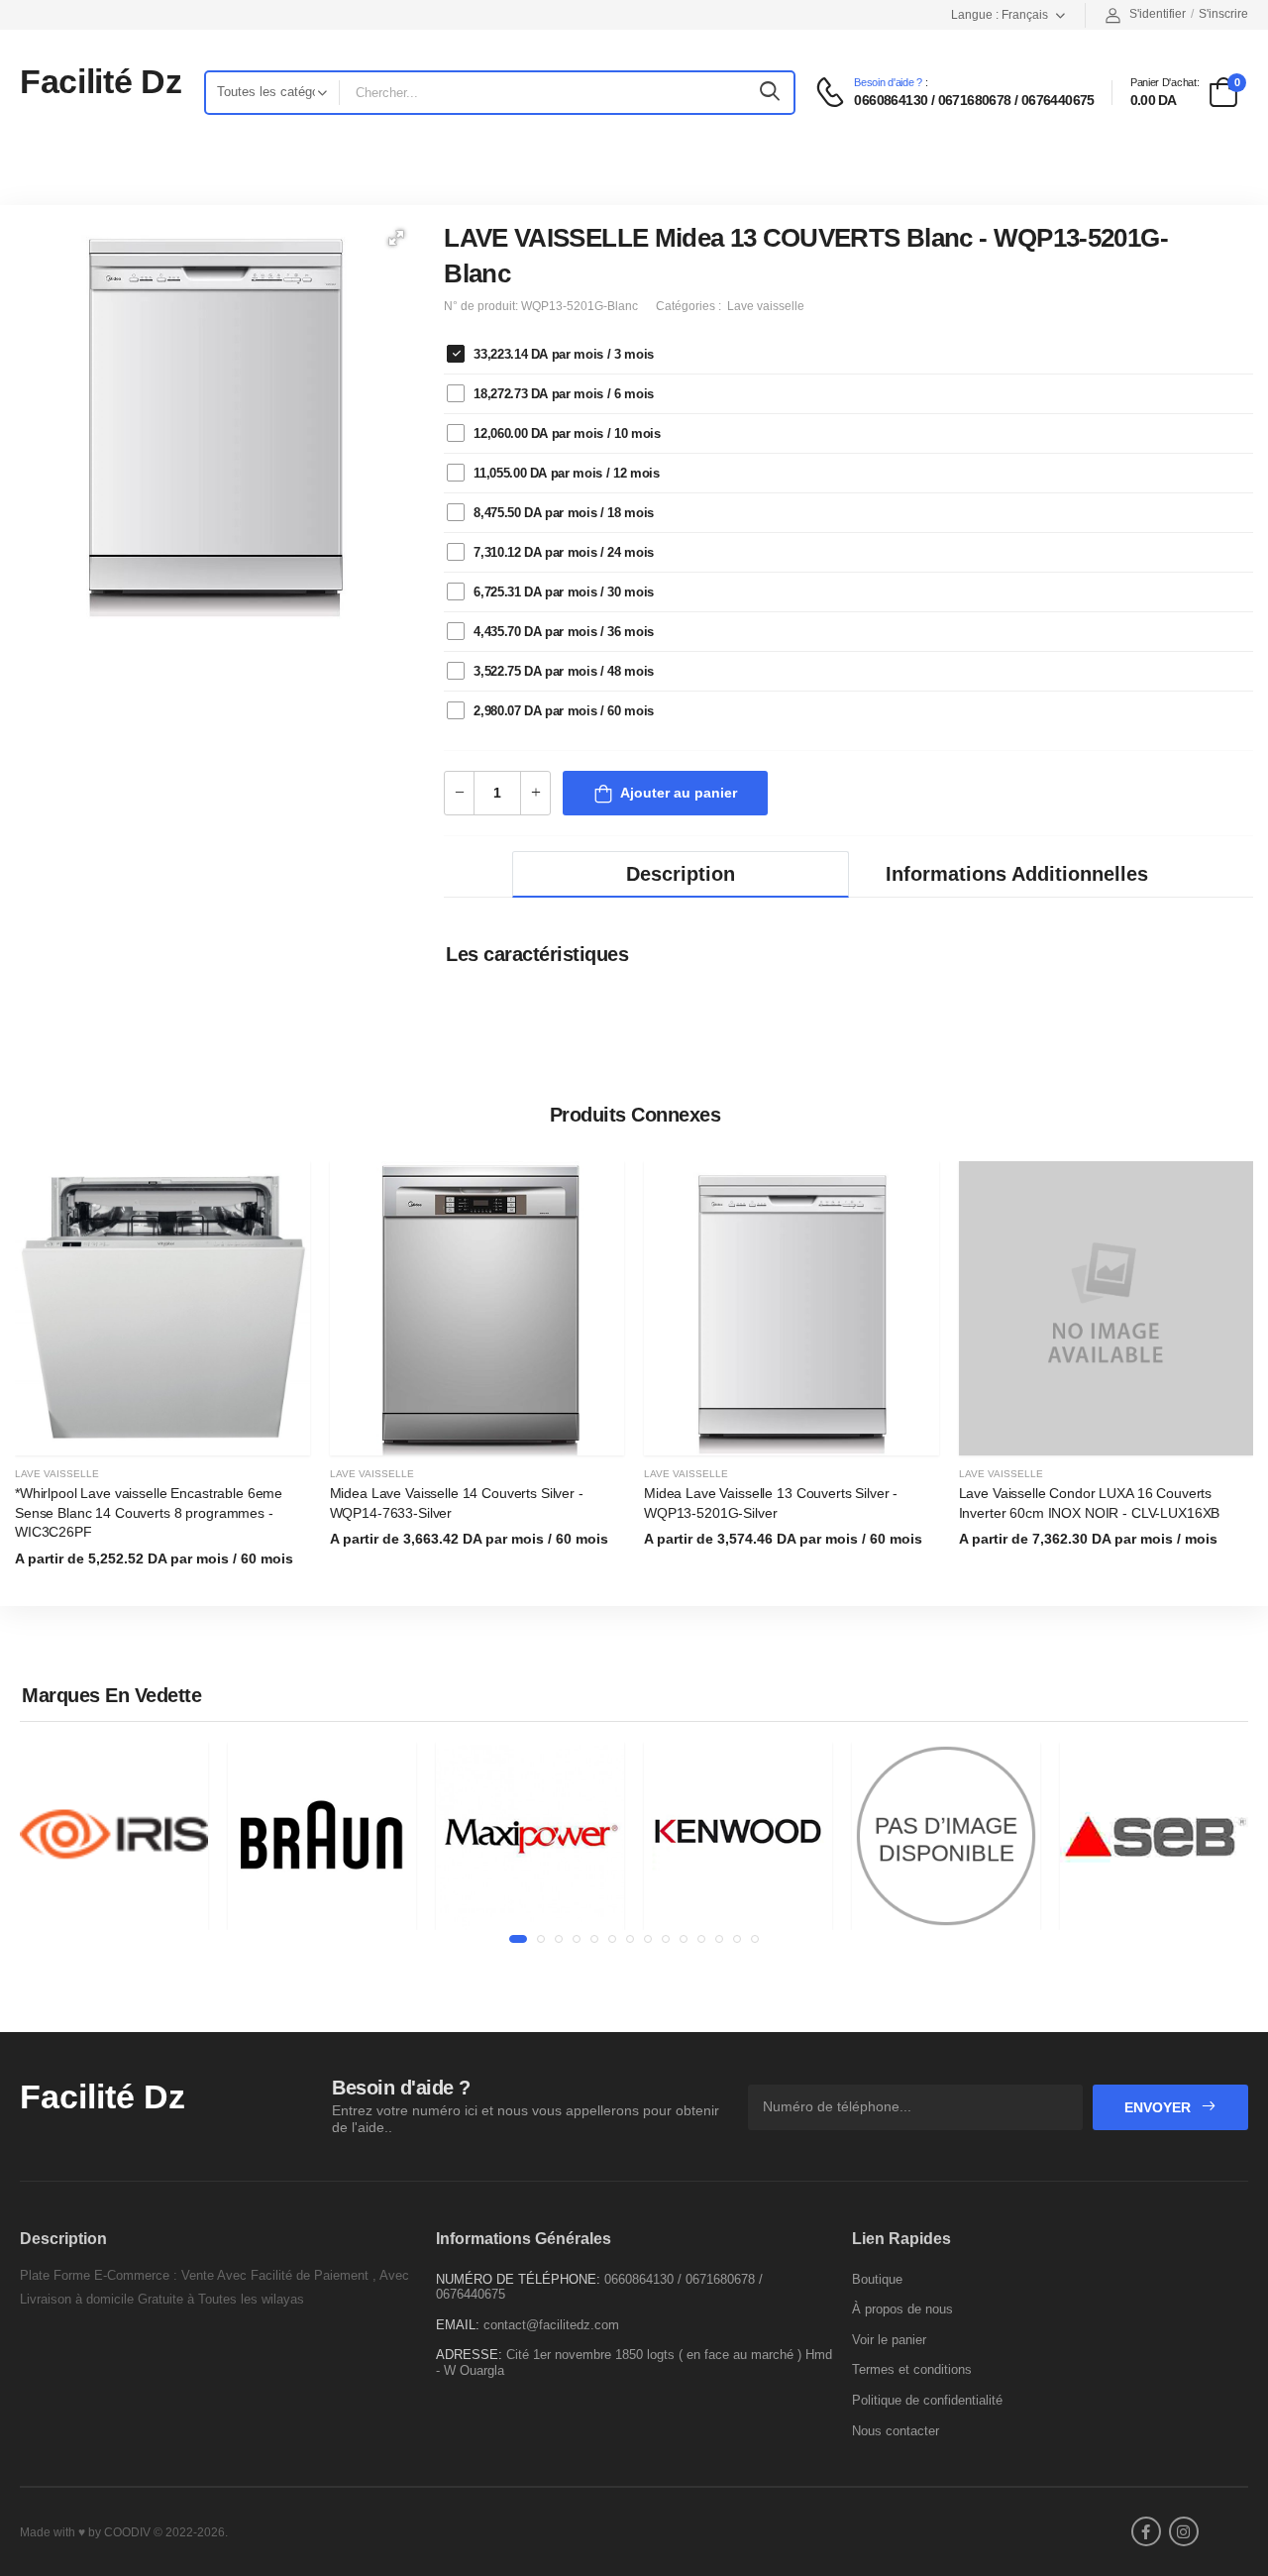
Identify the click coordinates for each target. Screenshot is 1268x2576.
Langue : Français (1000, 15)
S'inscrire (1223, 14)
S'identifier (1158, 14)
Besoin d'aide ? (888, 83)
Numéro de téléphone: (518, 2279)
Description (681, 874)
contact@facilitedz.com (551, 2325)
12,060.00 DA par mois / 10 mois (567, 433)
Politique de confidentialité (927, 2400)
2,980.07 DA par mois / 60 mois (564, 711)
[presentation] (1238, 1376)
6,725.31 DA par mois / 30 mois (564, 592)
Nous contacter (896, 2431)
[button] (396, 238)
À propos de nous (902, 2309)
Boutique (877, 2279)
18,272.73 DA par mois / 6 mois (564, 394)
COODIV (127, 2532)
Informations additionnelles (1017, 874)
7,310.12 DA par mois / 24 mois (564, 552)
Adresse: (469, 2355)
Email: (458, 2325)
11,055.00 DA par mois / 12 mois (566, 473)
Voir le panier (889, 2340)
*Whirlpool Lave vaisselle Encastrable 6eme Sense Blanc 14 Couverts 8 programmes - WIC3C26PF (149, 1512)
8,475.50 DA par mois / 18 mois (564, 513)
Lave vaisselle (57, 1474)
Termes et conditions (912, 2369)
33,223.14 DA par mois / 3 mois (564, 354)
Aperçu (162, 1431)
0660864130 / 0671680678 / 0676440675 (974, 100)
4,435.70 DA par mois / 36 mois (564, 632)
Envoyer (1160, 2107)
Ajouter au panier (679, 793)
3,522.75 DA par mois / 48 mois (564, 671)
